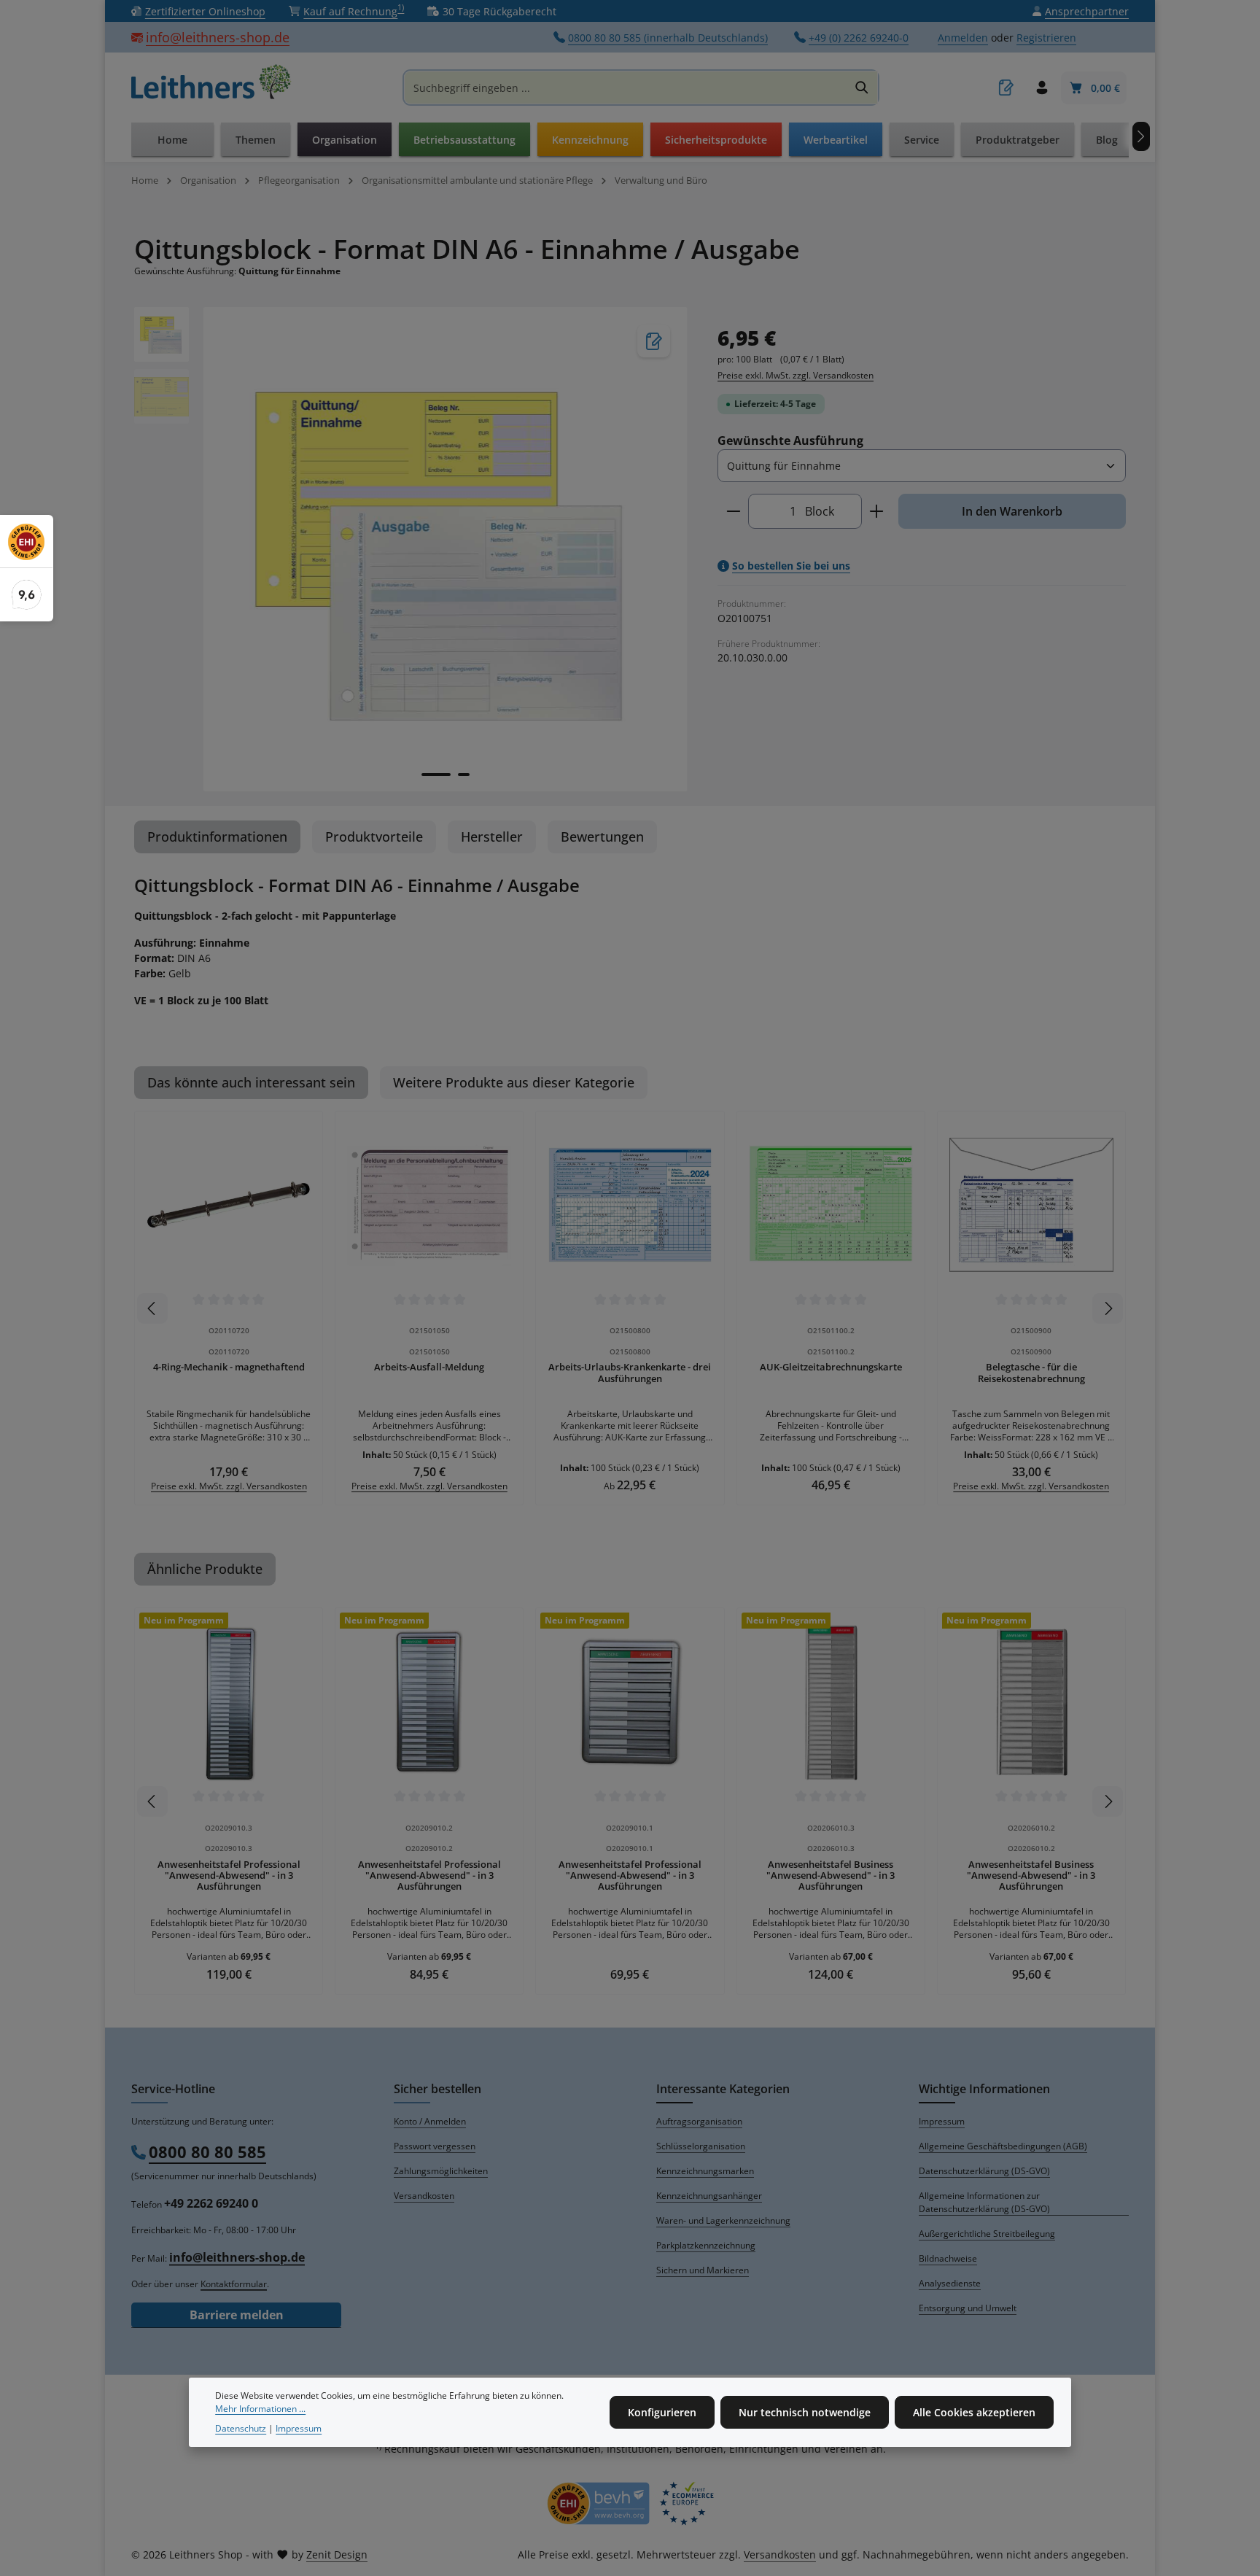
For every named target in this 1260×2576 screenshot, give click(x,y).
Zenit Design (337, 2554)
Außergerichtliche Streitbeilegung (987, 2234)
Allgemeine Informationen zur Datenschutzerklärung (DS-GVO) (984, 2202)
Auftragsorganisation (699, 2121)
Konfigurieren (662, 2412)
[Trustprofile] (630, 2503)
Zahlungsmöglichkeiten (441, 2171)
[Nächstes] (1141, 136)
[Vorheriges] (152, 1308)
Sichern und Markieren (703, 2270)
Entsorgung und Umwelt (968, 2308)
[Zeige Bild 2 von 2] (464, 775)
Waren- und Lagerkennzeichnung (723, 2220)
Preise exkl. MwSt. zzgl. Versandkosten (796, 375)
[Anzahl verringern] (733, 511)
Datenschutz (241, 2428)
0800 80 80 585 (207, 2152)
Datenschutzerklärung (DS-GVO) (984, 2171)
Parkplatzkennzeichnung (706, 2245)
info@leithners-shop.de (218, 37)
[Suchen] (862, 88)
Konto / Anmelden (430, 2121)
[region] (411, 549)
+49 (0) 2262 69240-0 (859, 38)
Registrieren (1046, 38)
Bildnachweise (948, 2258)
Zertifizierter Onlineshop (205, 11)
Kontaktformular (234, 2284)
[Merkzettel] (1006, 88)
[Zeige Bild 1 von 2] (436, 775)
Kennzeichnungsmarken (705, 2171)
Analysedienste (950, 2283)
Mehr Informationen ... (260, 2409)
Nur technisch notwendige (805, 2412)
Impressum (942, 2121)
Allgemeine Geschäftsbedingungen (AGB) (1003, 2146)
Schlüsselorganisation (701, 2146)
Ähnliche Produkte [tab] (205, 1569)
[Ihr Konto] (1042, 88)
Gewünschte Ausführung (790, 440)
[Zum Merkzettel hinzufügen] (654, 341)
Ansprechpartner (1087, 11)
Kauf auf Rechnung (354, 11)
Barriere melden (237, 2315)
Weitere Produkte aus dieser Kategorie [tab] (514, 1082)
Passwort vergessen (435, 2146)
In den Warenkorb (1012, 511)
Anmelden (963, 38)
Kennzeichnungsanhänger (709, 2196)
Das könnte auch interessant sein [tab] (251, 1082)
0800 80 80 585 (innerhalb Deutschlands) (668, 38)
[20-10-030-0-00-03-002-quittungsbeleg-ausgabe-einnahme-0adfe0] (445, 549)
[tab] (217, 837)
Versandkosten (424, 2196)
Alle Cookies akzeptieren (974, 2412)
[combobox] (626, 88)
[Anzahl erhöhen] (877, 511)
